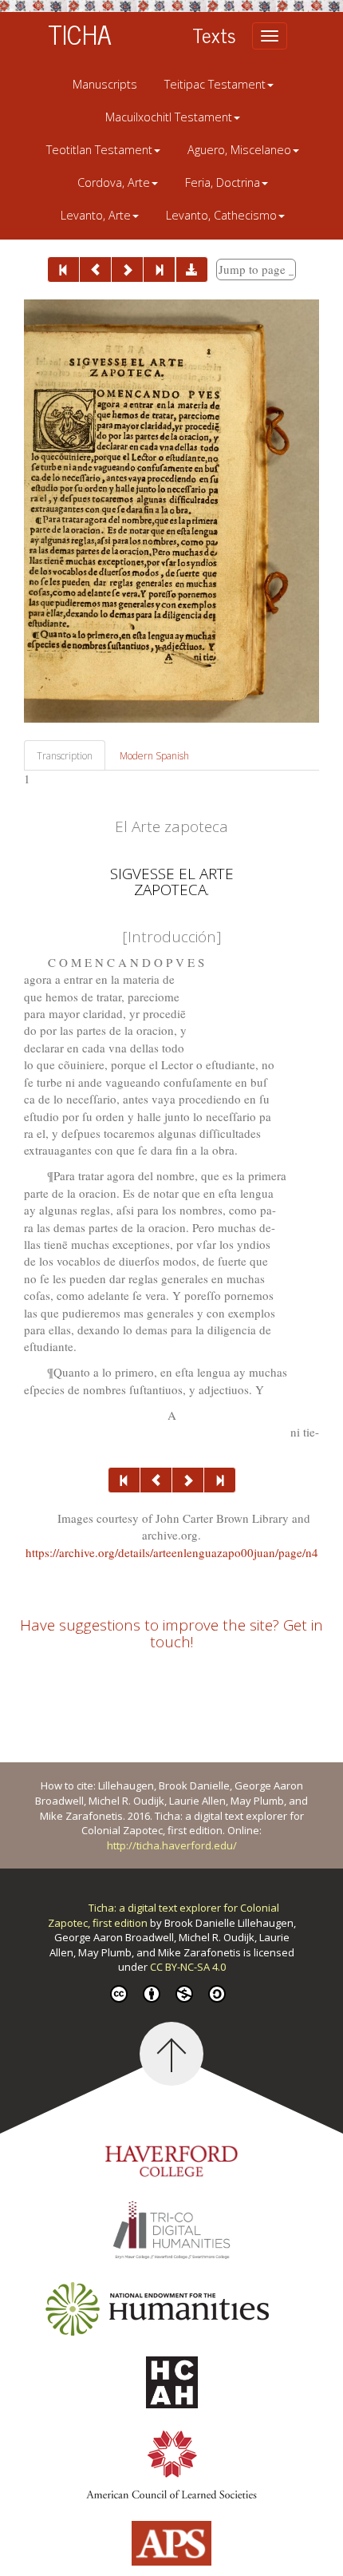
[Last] (159, 269)
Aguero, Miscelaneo (239, 150)
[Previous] (95, 269)
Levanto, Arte (96, 215)
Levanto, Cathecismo (221, 215)
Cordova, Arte (114, 182)
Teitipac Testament (215, 84)
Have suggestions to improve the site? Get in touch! (171, 1633)
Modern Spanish (154, 756)
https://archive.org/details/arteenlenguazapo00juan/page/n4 (172, 1552)
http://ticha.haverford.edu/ (172, 1845)
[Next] (127, 269)
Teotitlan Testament (99, 150)
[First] (63, 269)
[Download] (192, 269)
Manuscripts (105, 84)
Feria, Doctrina (223, 182)
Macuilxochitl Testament (169, 117)
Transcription (65, 756)
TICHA (80, 34)
